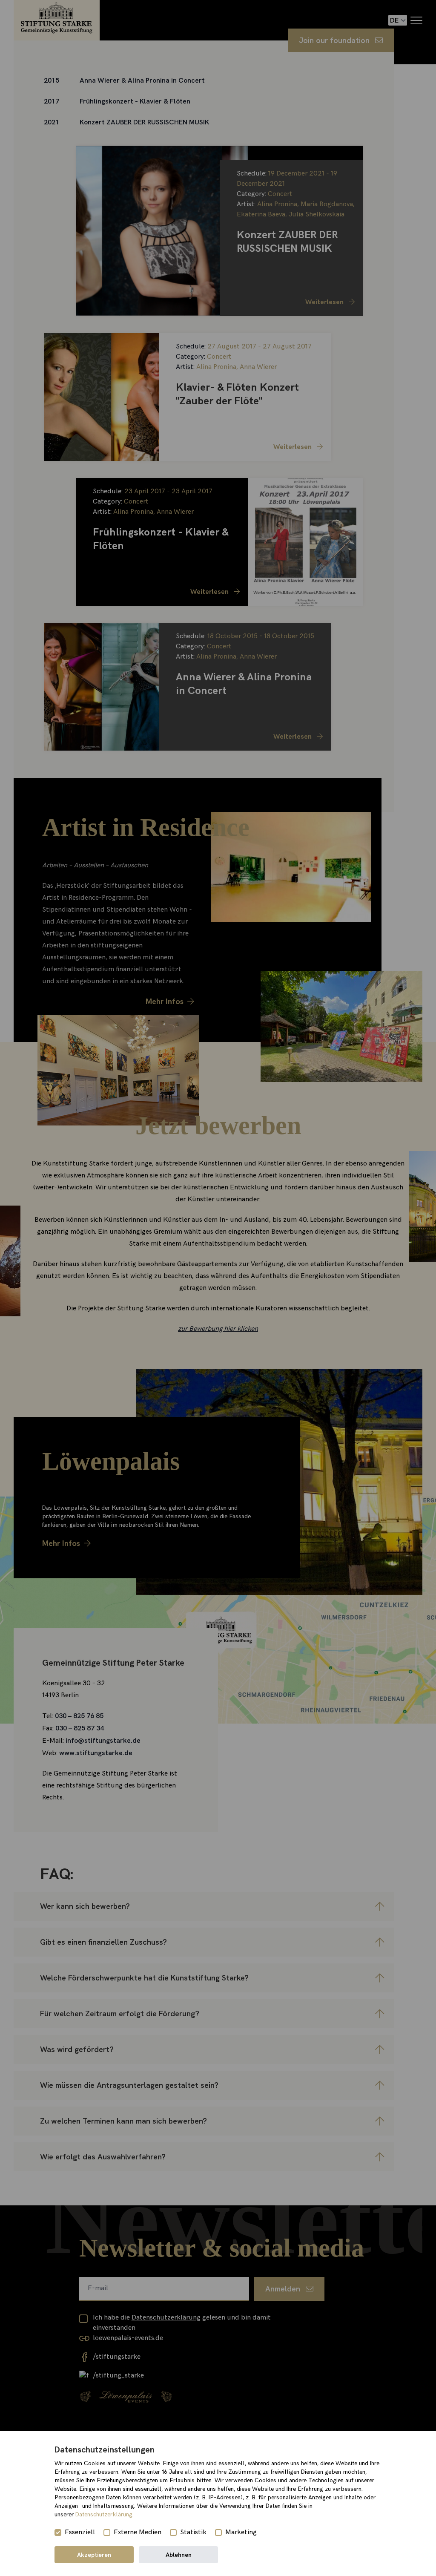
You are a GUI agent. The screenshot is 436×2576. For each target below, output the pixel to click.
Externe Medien (138, 2532)
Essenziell (80, 2532)
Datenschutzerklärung (104, 2514)
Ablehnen (179, 2555)
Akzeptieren (94, 2555)
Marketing (241, 2532)
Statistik (193, 2532)
